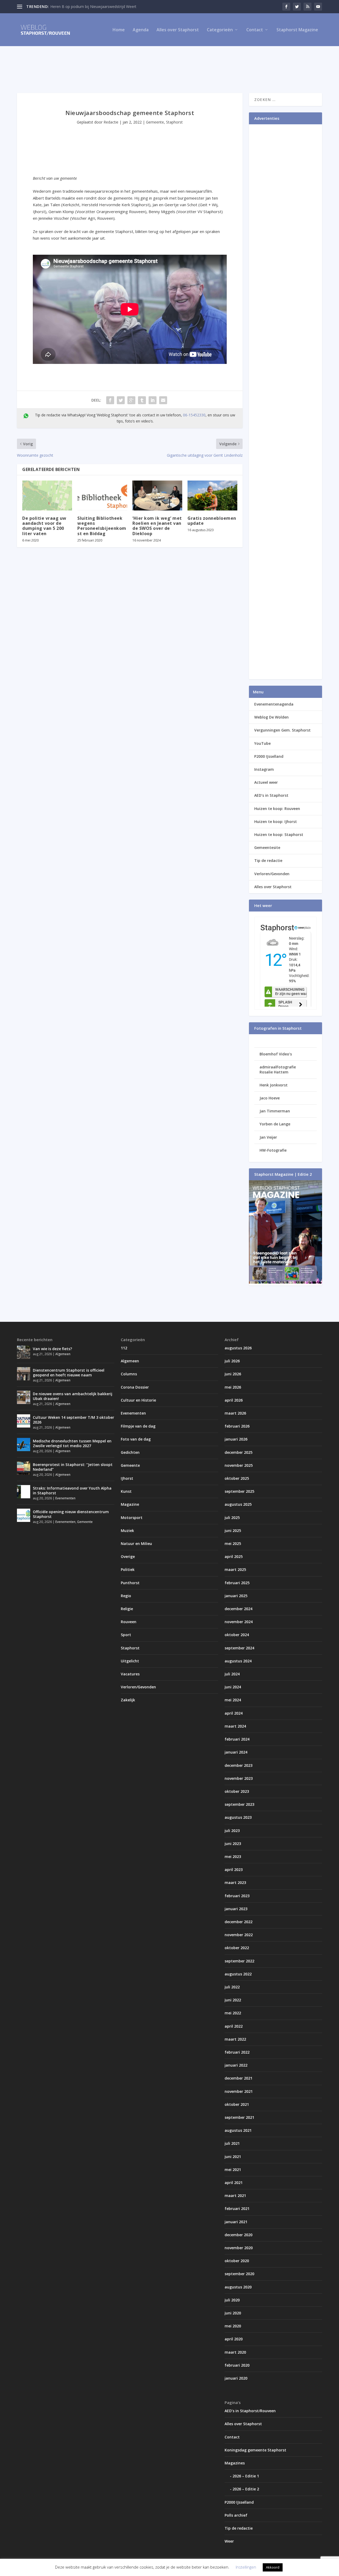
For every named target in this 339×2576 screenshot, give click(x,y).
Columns (129, 1374)
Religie (127, 1609)
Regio (126, 1596)
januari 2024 (236, 1752)
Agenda (141, 30)
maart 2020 (235, 2352)
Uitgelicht (130, 1661)
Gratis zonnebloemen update (212, 521)
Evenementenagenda (274, 704)
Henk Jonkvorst (274, 1085)
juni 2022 (233, 2000)
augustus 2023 (238, 1817)
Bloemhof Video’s (276, 1054)
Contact (255, 30)
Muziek (127, 1531)
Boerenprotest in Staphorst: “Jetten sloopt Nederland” (73, 1467)
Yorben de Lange (275, 1124)
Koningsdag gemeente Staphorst (255, 2450)
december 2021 (238, 2078)
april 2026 (234, 1400)
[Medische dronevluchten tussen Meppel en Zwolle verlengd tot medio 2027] (24, 1445)
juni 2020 (233, 2313)
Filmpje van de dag (138, 1426)
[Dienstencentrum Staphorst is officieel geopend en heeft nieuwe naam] (24, 1374)
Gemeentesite (267, 847)
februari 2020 (237, 2365)
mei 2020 (233, 2326)
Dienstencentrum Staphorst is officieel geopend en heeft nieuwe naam (69, 1373)
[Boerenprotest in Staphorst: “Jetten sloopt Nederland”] (24, 1468)
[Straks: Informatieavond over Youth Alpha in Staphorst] (24, 1492)
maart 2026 (235, 1413)
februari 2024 (237, 1739)
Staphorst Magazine (297, 30)
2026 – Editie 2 (246, 2489)
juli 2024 (232, 1674)
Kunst (126, 1491)
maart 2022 (235, 2039)
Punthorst (130, 1583)
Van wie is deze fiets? (52, 1349)
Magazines (235, 2463)
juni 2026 (233, 1374)
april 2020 (234, 2339)
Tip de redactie (268, 860)
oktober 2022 (237, 1948)
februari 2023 (237, 1896)
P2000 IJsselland (269, 756)
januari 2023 (236, 1909)
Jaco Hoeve (270, 1098)
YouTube (262, 743)
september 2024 (239, 1648)
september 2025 (239, 1491)
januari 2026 (236, 1439)
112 (124, 1348)
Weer (229, 2541)
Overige (128, 1556)
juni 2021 (233, 2157)
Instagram (264, 769)
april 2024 (234, 1713)
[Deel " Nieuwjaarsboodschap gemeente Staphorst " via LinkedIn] (153, 400)
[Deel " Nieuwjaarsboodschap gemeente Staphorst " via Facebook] (110, 400)
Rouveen (129, 1622)
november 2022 (239, 1935)
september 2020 (239, 2274)
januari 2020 (236, 2378)
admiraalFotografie (278, 1067)
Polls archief (236, 2515)
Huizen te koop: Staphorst (279, 835)
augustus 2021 (238, 2130)
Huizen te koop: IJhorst (276, 822)
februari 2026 (237, 1426)
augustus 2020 (238, 2287)
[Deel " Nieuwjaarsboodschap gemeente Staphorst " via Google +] (131, 400)
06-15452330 (194, 415)
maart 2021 (235, 2196)
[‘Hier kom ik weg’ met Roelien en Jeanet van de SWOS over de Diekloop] (157, 496)
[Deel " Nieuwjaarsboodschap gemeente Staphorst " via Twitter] (121, 400)
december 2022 (238, 1922)
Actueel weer (266, 782)
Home (119, 30)
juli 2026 (232, 1361)
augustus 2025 (238, 1504)
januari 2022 (236, 2065)
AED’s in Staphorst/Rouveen (250, 2411)
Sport (126, 1635)
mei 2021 (233, 2170)
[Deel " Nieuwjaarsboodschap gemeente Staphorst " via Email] (163, 400)
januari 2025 (236, 1596)
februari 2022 (237, 2052)
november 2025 (239, 1465)
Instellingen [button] (246, 2567)
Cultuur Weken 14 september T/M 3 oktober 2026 (73, 1420)
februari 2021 (237, 2209)
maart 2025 (235, 1569)
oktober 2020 (237, 2261)
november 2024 (239, 1622)
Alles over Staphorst (178, 30)
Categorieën (220, 30)
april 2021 (234, 2183)
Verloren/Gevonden (272, 874)
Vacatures (130, 1674)
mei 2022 (233, 2013)
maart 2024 (235, 1726)
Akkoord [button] (273, 2567)
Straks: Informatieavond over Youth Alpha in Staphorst (72, 1490)
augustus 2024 (238, 1661)
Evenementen (65, 1498)
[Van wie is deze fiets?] (24, 1352)
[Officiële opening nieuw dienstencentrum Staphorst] (24, 1515)
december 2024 (238, 1609)
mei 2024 (233, 1700)
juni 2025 (233, 1531)
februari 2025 (237, 1583)
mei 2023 (233, 1857)
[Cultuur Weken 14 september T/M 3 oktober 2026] (24, 1421)
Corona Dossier (135, 1387)
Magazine (130, 1504)
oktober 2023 (237, 1791)
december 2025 (238, 1452)
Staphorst (174, 122)
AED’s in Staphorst (271, 795)
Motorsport (132, 1518)
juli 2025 (232, 1518)
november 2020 (239, 2248)
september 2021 (239, 2117)
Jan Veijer (268, 1137)
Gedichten (130, 1452)
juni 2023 (233, 1844)
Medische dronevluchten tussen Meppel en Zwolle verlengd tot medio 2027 (72, 1443)
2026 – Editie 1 (246, 2476)
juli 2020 (232, 2300)
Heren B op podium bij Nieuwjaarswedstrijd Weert (93, 6)
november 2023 (239, 1778)
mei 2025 (233, 1544)
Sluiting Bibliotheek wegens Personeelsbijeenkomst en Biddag (102, 526)
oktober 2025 (237, 1478)
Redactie (111, 122)
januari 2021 (236, 2222)
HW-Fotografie (273, 1150)
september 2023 (239, 1804)
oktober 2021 (237, 2104)
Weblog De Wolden (271, 717)
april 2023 (234, 1870)
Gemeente (155, 122)
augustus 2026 (238, 1348)
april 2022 (234, 2026)
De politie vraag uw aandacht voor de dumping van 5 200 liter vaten (44, 526)
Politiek (128, 1569)
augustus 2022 (238, 1974)
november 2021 (239, 2091)
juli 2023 (232, 1831)
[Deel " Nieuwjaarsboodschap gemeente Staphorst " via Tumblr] (142, 400)
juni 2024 (233, 1687)
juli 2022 (232, 1987)
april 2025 (234, 1556)
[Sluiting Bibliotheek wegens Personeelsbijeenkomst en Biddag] (102, 496)
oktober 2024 (237, 1635)
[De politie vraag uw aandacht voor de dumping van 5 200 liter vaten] (47, 496)
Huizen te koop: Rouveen (277, 809)
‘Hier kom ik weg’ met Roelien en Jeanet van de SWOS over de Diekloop (157, 526)
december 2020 (238, 2235)
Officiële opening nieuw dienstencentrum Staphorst (71, 1514)
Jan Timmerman (275, 1111)
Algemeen (63, 1354)
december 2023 (238, 1765)
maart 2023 (235, 1883)
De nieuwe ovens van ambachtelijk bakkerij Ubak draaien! (73, 1396)
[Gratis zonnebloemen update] (212, 496)
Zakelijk (128, 1700)
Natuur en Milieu (136, 1544)
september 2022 (239, 1961)
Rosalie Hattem (274, 1072)
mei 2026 (233, 1387)
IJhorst (127, 1478)
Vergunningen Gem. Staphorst (282, 730)
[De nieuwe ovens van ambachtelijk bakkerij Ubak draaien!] (24, 1397)
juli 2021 (232, 2143)
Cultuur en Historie (138, 1400)
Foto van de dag (136, 1439)
